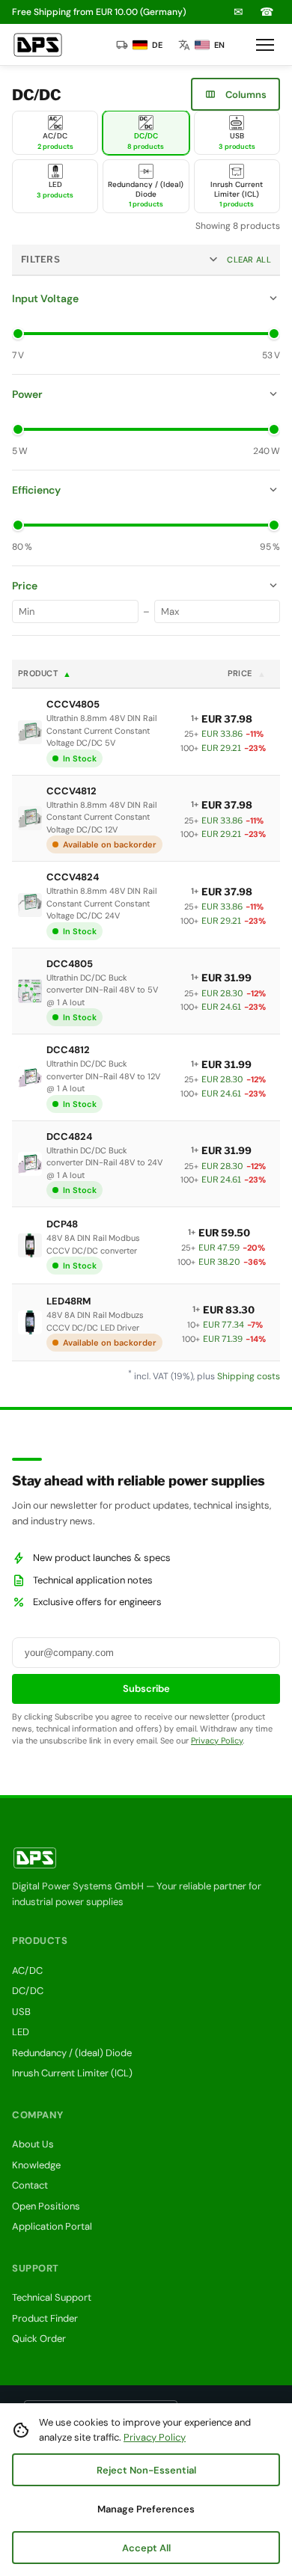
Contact (30, 2185)
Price (247, 674)
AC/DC (27, 1971)
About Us (33, 2144)
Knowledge (36, 2165)
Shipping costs (249, 1376)
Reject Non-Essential (146, 2470)
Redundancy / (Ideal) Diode (72, 2053)
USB (21, 2012)
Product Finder (45, 2318)
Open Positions (46, 2206)
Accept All (146, 2548)
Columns (235, 94)
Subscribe (146, 1689)
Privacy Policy (217, 1741)
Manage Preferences (146, 2509)
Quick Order (39, 2339)
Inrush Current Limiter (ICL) (72, 2073)
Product (45, 674)
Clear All (249, 260)
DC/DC (28, 1991)
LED (21, 2032)
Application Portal (52, 2226)
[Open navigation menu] (265, 45)
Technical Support (52, 2297)
